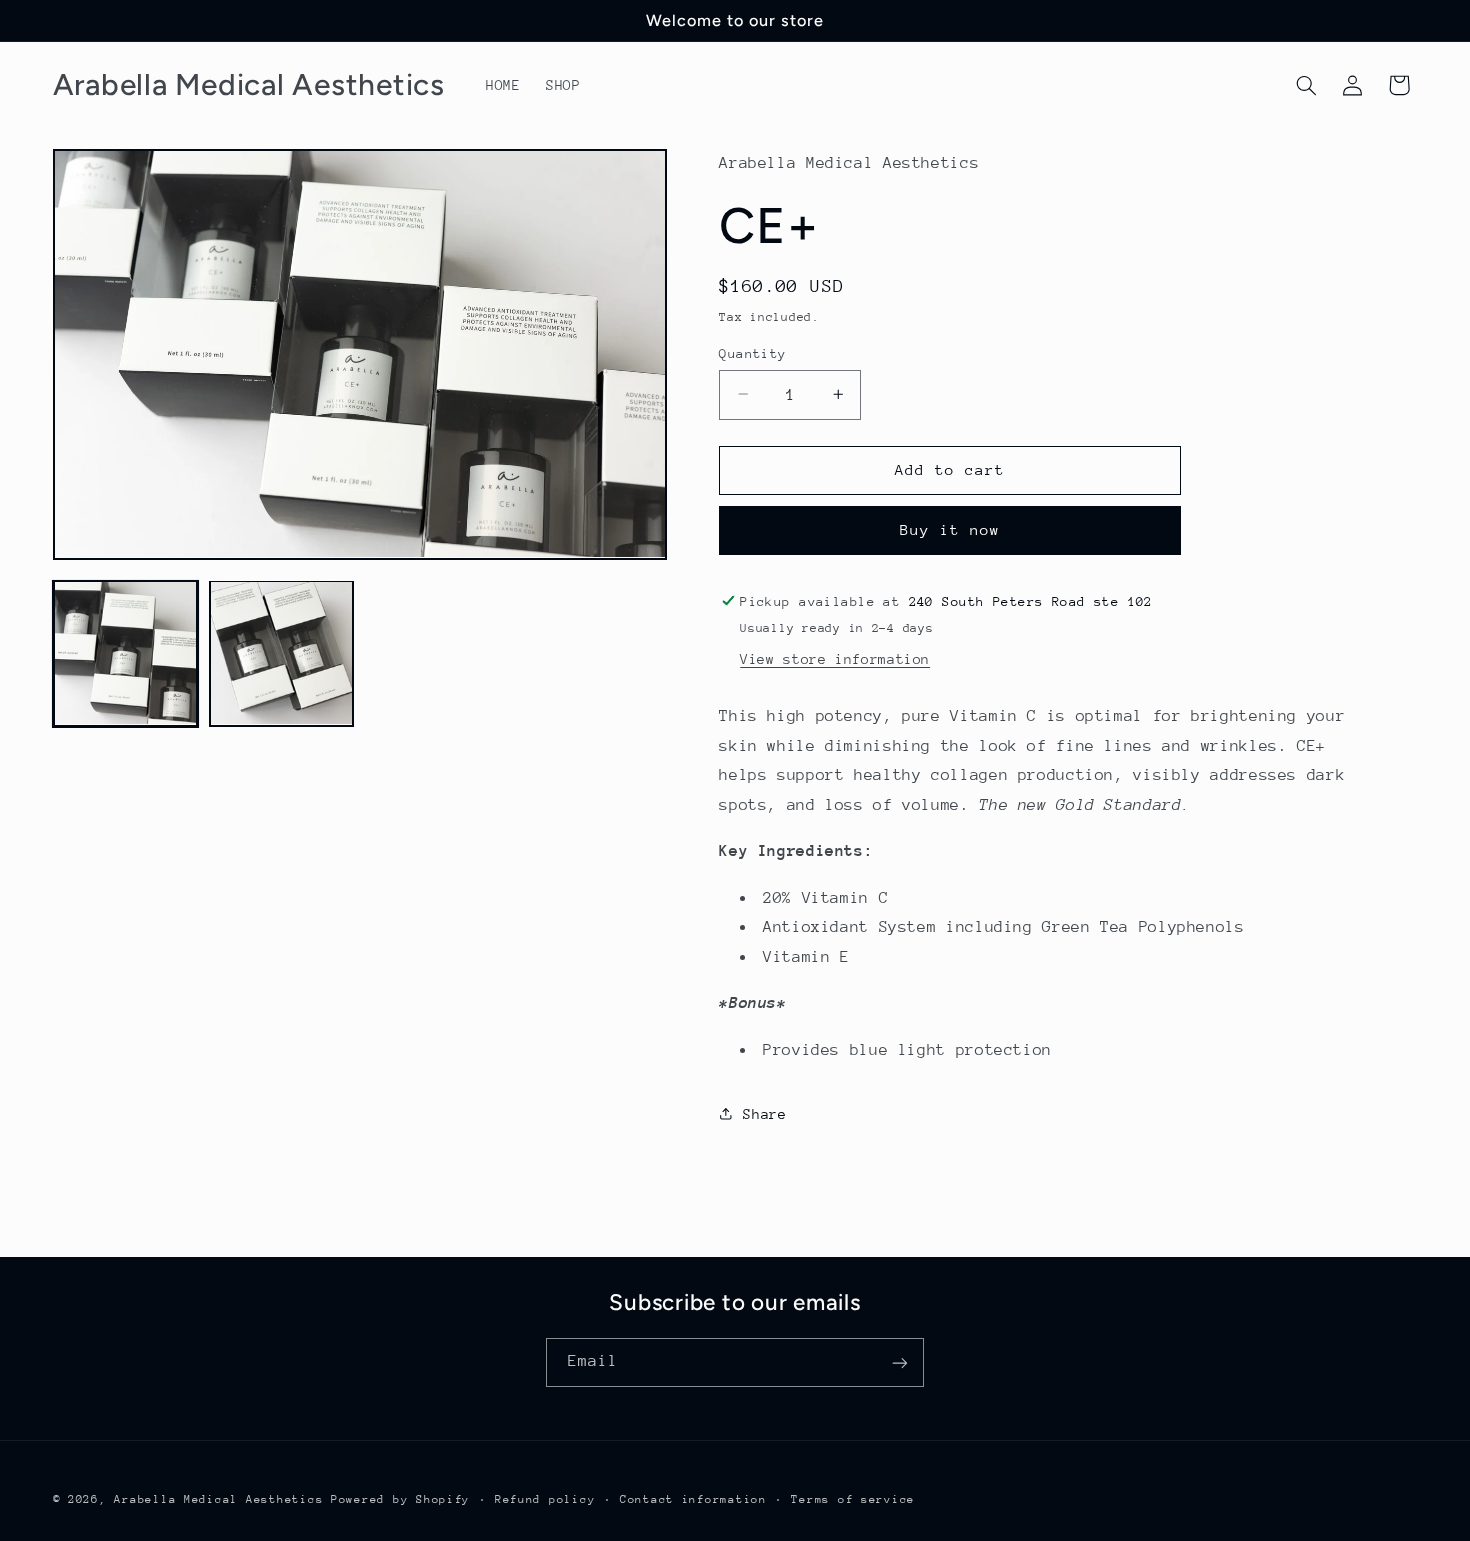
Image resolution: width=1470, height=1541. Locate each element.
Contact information (693, 1498)
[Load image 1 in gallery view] (126, 653)
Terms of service (853, 1498)
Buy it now (950, 529)
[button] (1306, 85)
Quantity (752, 352)
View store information (835, 659)
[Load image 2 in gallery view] (282, 653)
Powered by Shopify (400, 1498)
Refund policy (545, 1498)
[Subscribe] (900, 1362)
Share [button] (764, 1113)
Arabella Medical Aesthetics (218, 1498)
